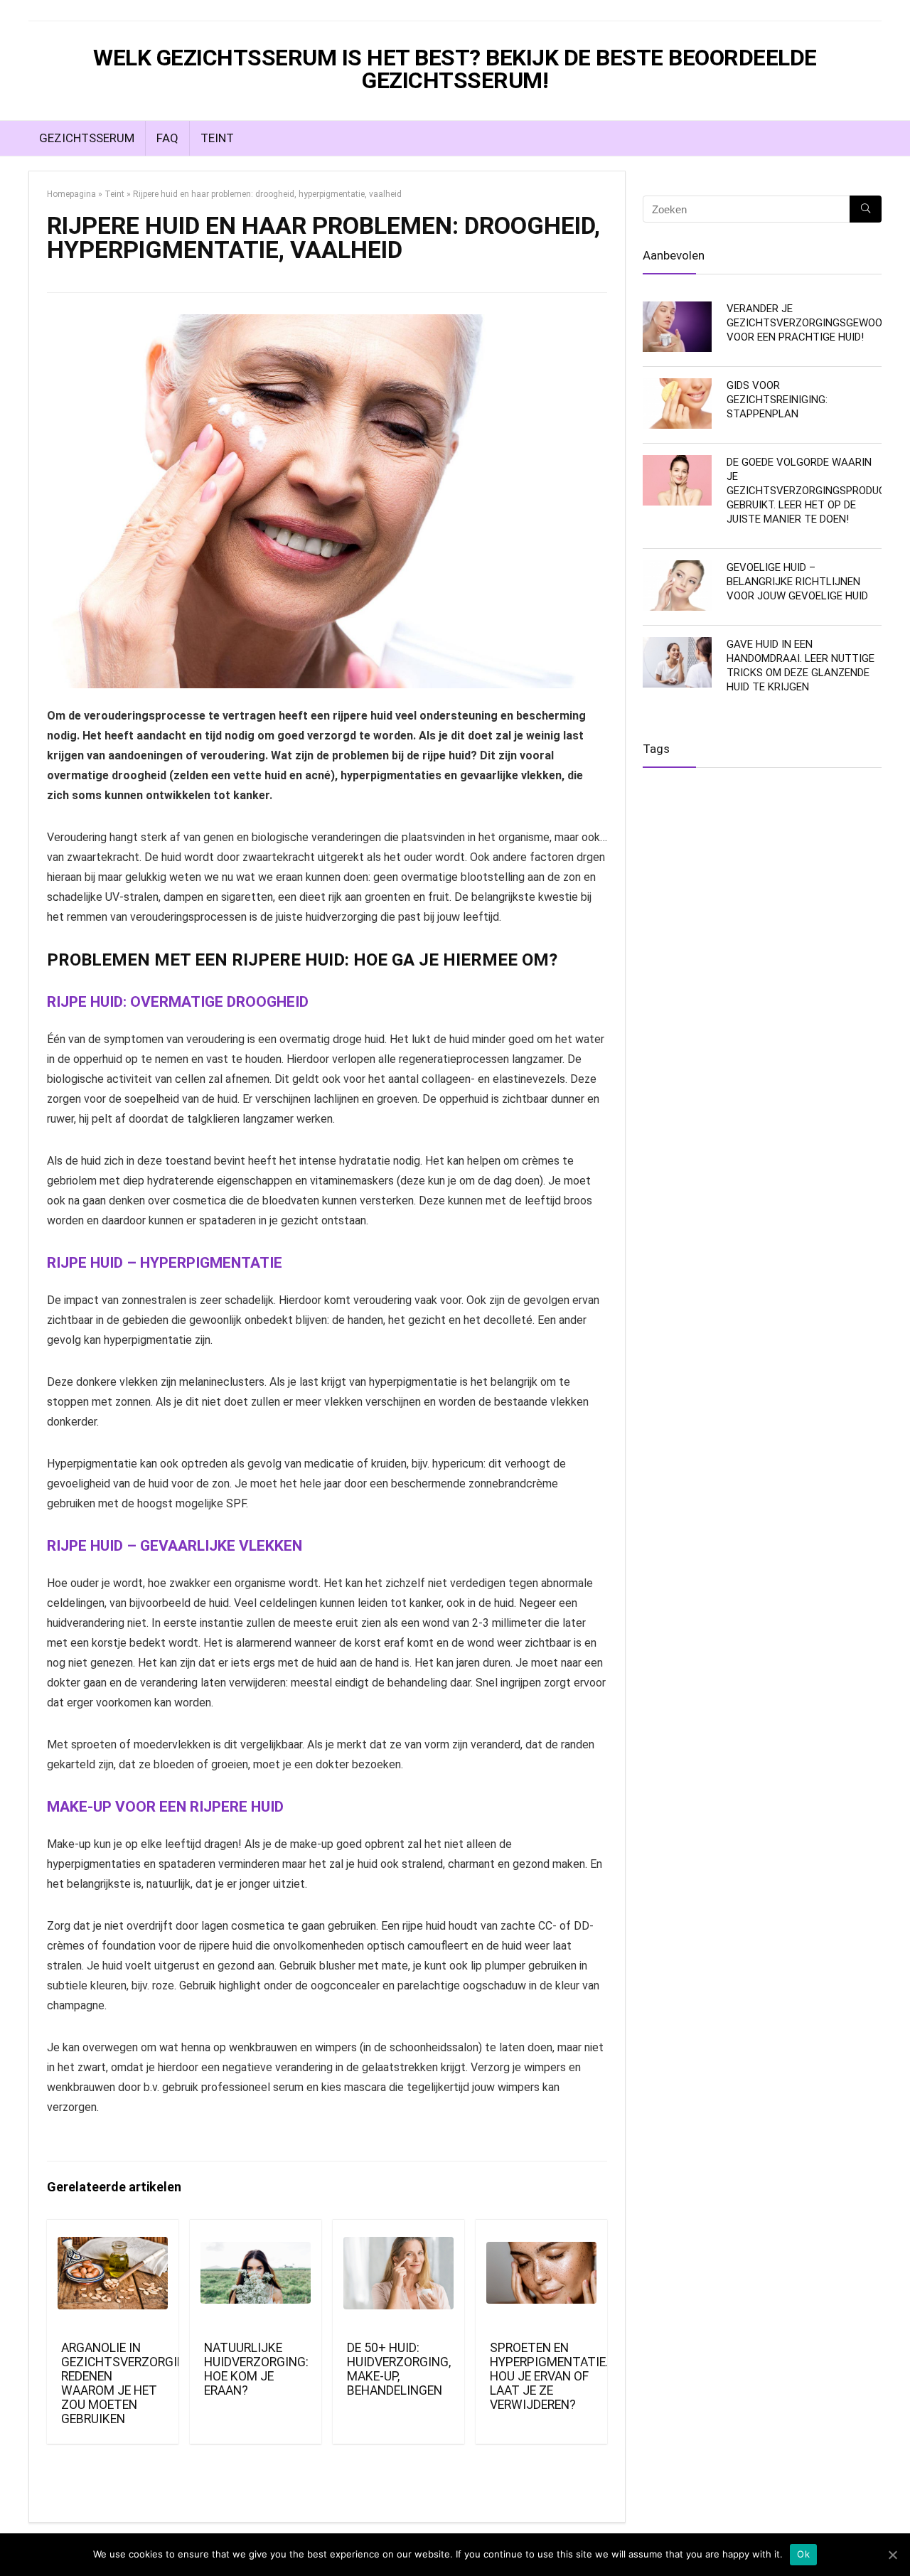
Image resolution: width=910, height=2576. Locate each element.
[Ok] (892, 2555)
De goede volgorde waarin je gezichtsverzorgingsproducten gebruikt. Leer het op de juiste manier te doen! (816, 491)
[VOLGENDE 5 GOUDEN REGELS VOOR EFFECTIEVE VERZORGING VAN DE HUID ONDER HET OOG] (896, 1288)
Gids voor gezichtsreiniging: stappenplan (777, 400)
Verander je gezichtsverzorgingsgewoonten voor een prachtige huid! (818, 323)
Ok (803, 2554)
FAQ (167, 138)
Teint (217, 138)
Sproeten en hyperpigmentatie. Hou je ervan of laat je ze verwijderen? (549, 2376)
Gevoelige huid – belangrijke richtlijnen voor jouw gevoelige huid (797, 582)
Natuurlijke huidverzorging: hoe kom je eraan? (256, 2369)
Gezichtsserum (87, 138)
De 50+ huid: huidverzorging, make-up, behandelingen (399, 2369)
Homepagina (71, 194)
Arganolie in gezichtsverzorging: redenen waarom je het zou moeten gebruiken (129, 2383)
